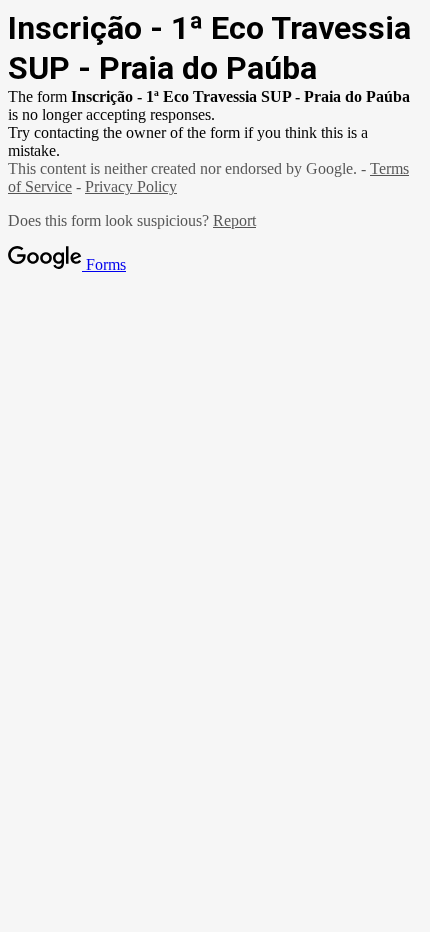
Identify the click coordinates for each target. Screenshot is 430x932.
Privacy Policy (131, 186)
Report (234, 220)
